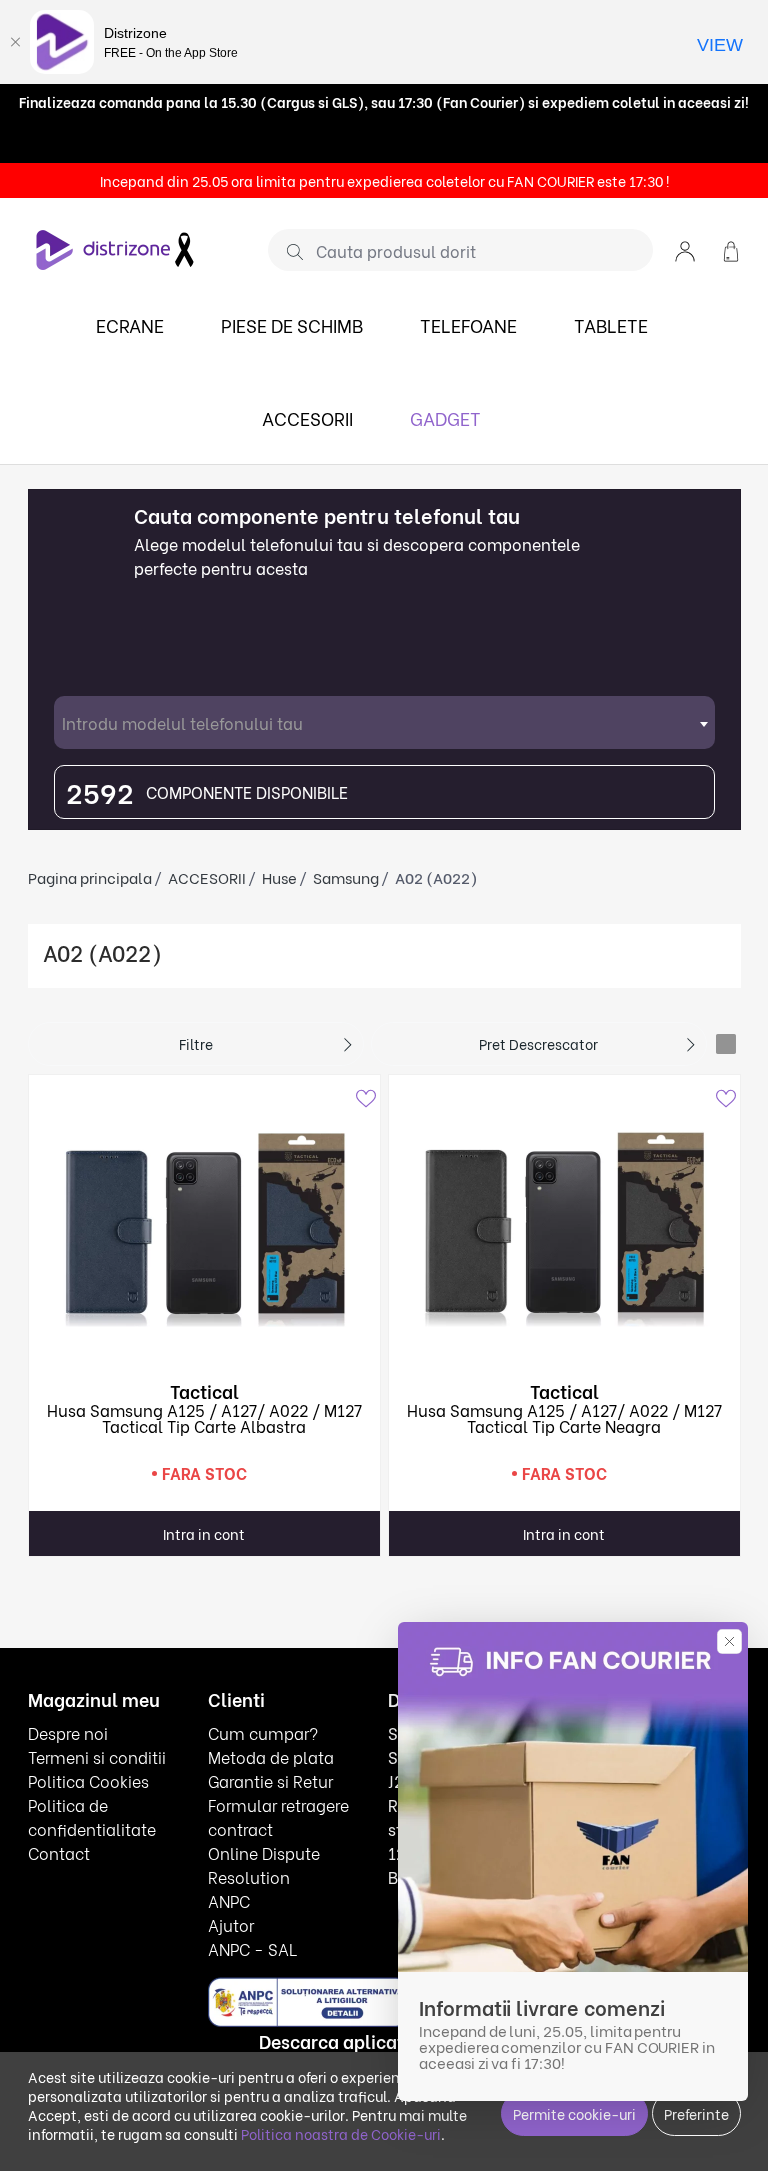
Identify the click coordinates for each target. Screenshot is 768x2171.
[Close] (15, 42)
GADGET (445, 417)
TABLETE (611, 324)
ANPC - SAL (252, 1948)
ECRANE (130, 324)
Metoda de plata (271, 1756)
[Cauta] (287, 251)
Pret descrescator (538, 1043)
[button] (685, 249)
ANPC (229, 1900)
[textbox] (384, 722)
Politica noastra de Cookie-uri (341, 2133)
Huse (279, 877)
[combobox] (384, 722)
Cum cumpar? (263, 1732)
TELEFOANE (468, 324)
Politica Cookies (88, 1780)
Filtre (196, 1043)
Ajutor (231, 1924)
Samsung (346, 877)
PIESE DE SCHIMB (292, 324)
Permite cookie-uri (574, 2113)
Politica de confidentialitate (92, 1816)
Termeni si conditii (97, 1756)
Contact (59, 1852)
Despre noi (68, 1732)
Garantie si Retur (270, 1780)
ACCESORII (307, 417)
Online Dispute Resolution (264, 1864)
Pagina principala (90, 877)
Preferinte (696, 2113)
